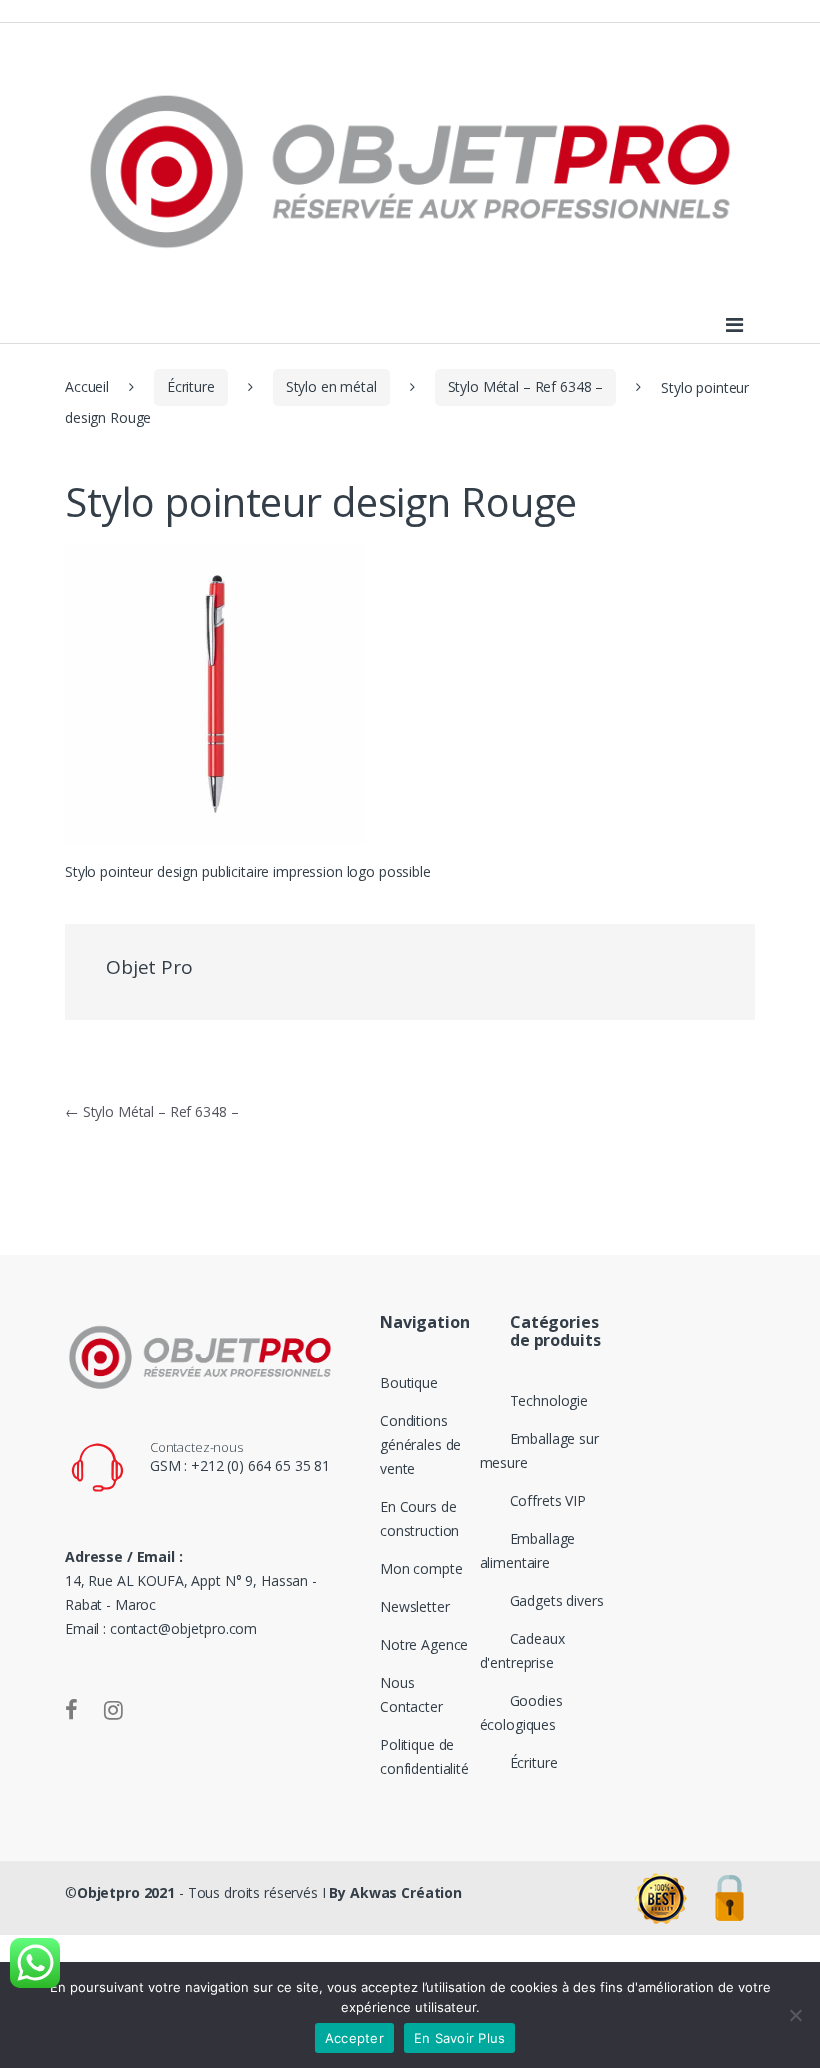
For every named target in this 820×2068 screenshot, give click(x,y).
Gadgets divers (557, 1600)
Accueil (87, 386)
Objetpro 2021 (126, 1892)
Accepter (354, 2038)
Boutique (409, 1382)
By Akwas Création (395, 1892)
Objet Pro (149, 967)
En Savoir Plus (460, 2038)
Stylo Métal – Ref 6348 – (526, 386)
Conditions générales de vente (420, 1444)
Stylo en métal (331, 386)
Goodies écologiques (521, 1712)
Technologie (549, 1400)
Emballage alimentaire (528, 1550)
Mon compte (421, 1568)
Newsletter (415, 1606)
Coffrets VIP (548, 1500)
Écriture (191, 386)
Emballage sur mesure (539, 1450)
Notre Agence (424, 1644)
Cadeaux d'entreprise (522, 1650)
